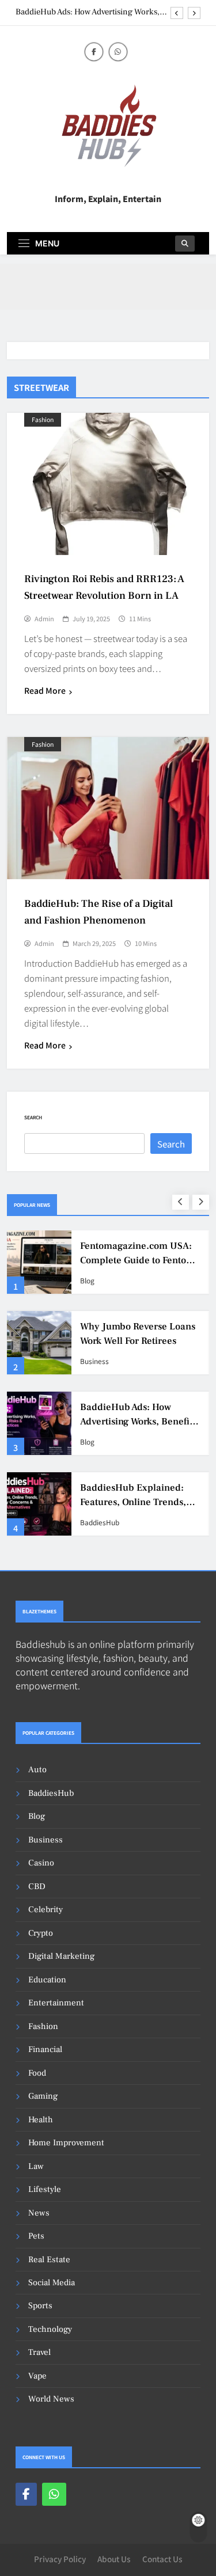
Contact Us (162, 2559)
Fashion (43, 419)
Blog (87, 1281)
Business (94, 1361)
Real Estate (49, 2260)
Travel (39, 2352)
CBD (37, 1887)
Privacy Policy (60, 2559)
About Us (114, 2559)
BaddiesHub (100, 1522)
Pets (36, 2236)
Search (33, 1117)
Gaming (43, 2096)
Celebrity (46, 1910)
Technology (50, 2329)
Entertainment (56, 2003)
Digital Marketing (61, 1956)
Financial (45, 2049)
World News (51, 2399)
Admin (44, 618)
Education (47, 1980)
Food (37, 2073)
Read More (45, 690)
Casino (41, 1863)
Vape (37, 2376)
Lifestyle (45, 2189)
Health (41, 2120)
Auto (37, 1770)
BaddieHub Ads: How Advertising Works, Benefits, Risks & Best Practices (88, 12)
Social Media (52, 2283)
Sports (40, 2306)
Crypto (41, 1933)
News (39, 2213)
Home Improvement (66, 2143)
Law (36, 2166)
